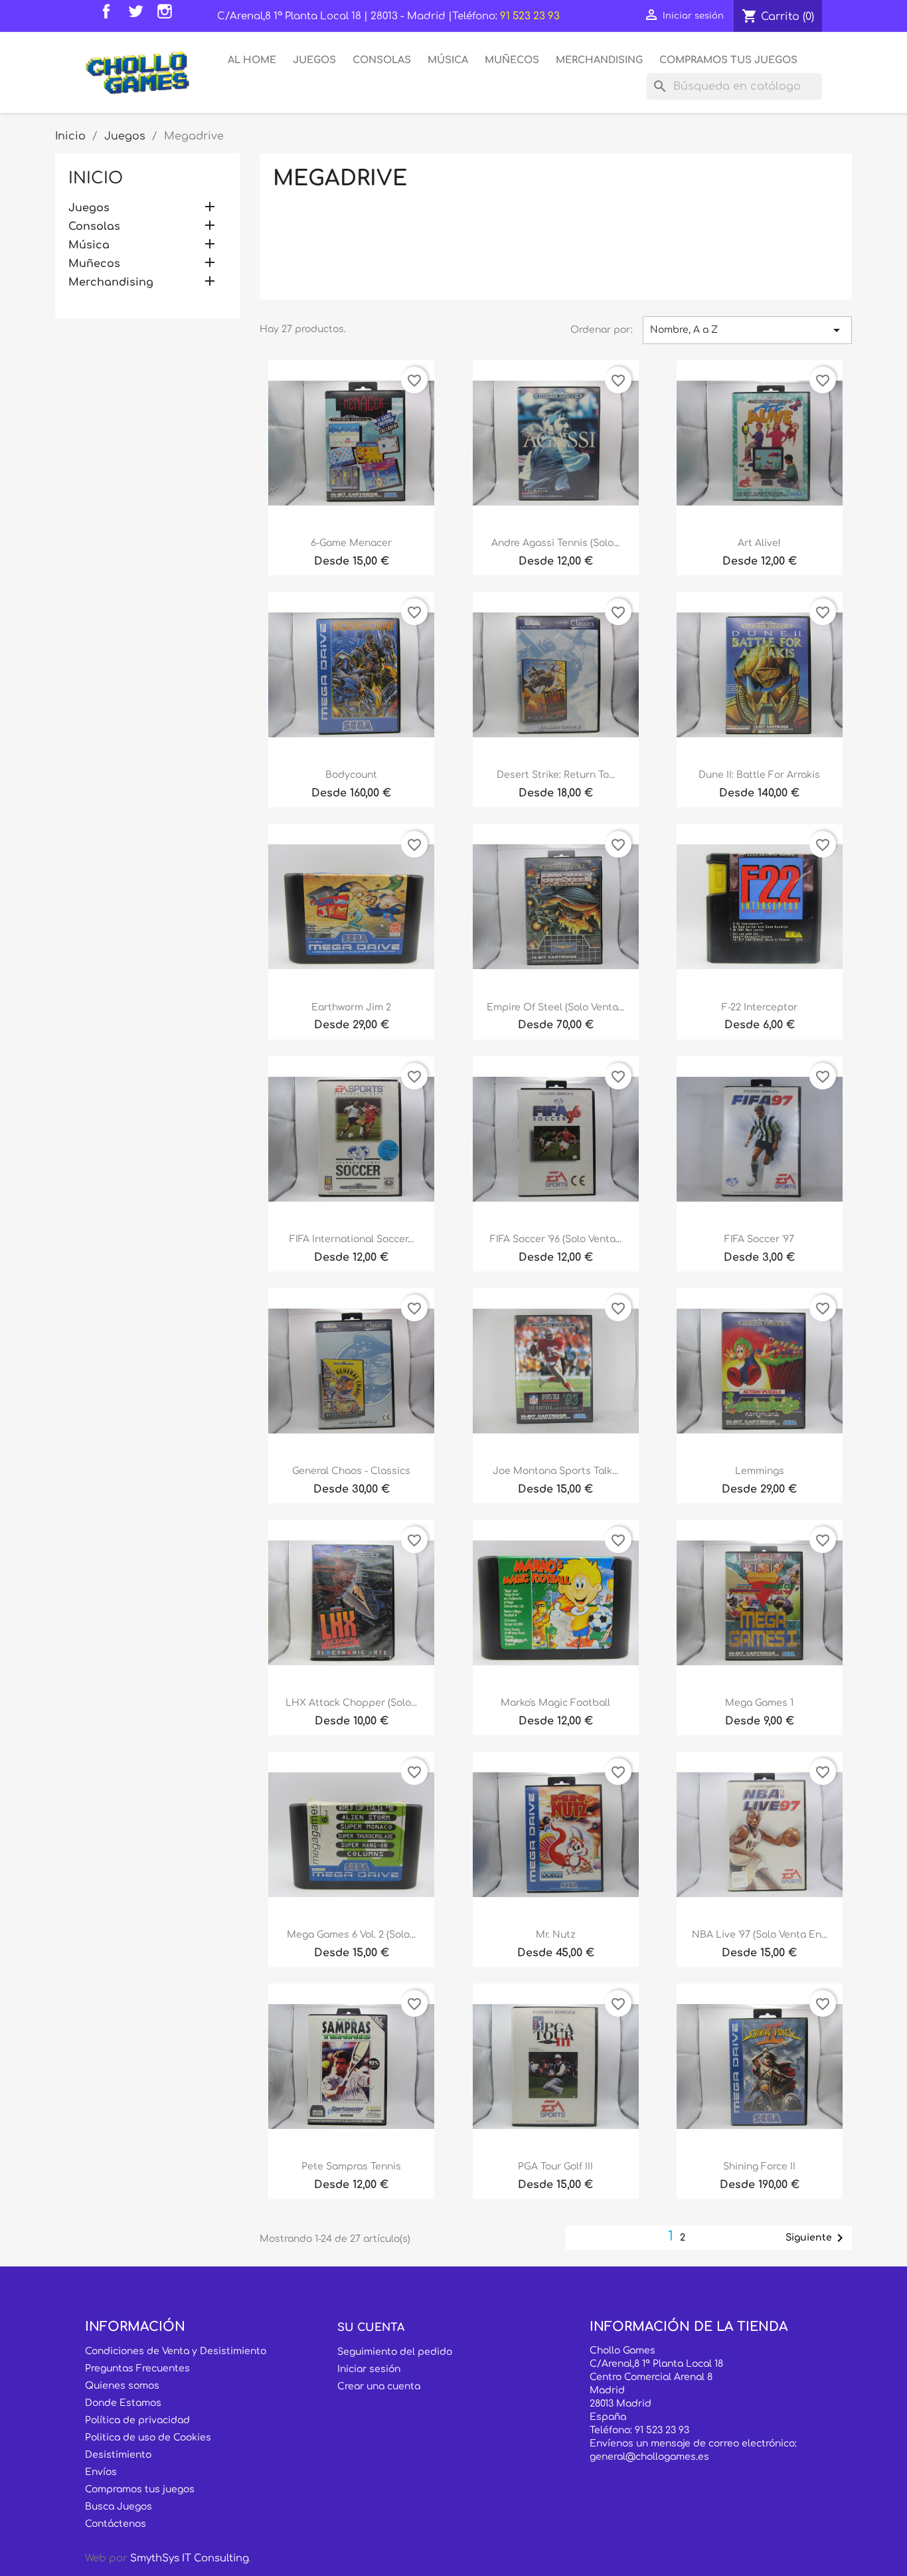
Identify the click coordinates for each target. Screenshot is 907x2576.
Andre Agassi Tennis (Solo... (555, 543)
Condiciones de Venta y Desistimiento (176, 2351)
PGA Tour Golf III (555, 2166)
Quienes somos (122, 2386)
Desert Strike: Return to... (556, 775)
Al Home (252, 60)
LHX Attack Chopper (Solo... (351, 1703)
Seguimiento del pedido (395, 2352)
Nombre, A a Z (747, 330)
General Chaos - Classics (351, 1471)
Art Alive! (759, 543)
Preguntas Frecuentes (137, 2368)
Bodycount (351, 775)
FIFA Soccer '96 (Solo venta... (556, 1239)
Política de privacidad (137, 2420)
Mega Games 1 (759, 1703)
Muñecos (512, 60)
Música (448, 60)
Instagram (168, 15)
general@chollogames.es (649, 2457)
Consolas (382, 60)
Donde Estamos (123, 2403)
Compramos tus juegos (140, 2489)
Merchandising (599, 60)
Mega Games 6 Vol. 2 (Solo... (351, 1935)
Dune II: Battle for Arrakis (759, 775)
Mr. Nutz (556, 1935)
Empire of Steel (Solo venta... (555, 1007)
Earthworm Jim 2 (351, 1007)
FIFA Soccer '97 (759, 1239)
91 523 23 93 (530, 16)
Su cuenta (371, 2328)
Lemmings (760, 1471)
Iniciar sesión (369, 2369)
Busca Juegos (119, 2507)
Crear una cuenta (379, 2386)
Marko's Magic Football (555, 1703)
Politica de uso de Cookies (148, 2438)
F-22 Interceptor (760, 1007)
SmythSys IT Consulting (190, 2558)
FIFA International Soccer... (352, 1239)
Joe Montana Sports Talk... (555, 1471)
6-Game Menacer (351, 543)
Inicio (96, 178)
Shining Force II (759, 2166)
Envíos (101, 2472)
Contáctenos (116, 2524)
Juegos (314, 60)
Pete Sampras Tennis (351, 2166)
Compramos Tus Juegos (728, 60)
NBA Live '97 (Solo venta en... (760, 1935)
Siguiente (817, 2238)
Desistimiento (118, 2455)
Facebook (110, 15)
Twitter (139, 15)
